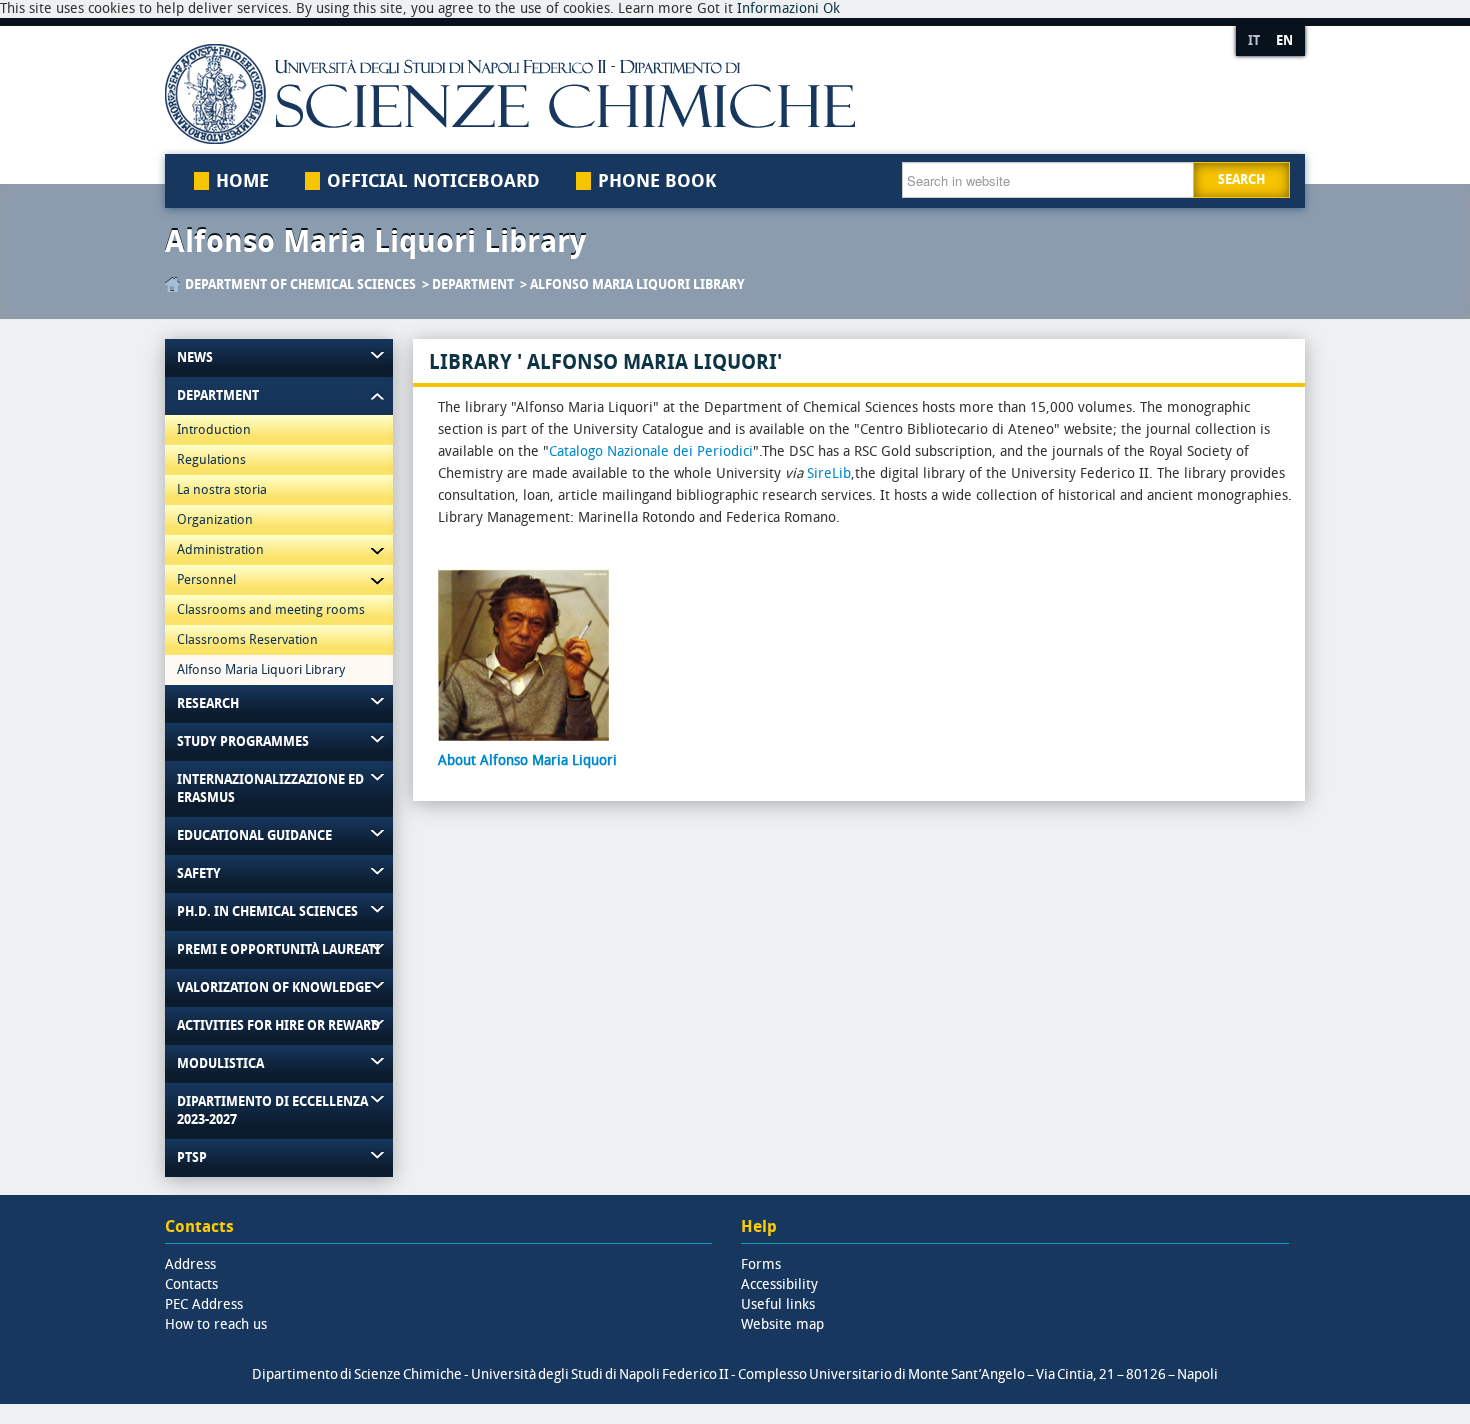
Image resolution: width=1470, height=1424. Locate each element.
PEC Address (204, 1304)
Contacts (191, 1284)
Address (190, 1264)
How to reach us (216, 1324)
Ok (831, 8)
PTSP (192, 1157)
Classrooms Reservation (247, 639)
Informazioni (778, 8)
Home (242, 181)
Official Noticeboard (433, 181)
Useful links (778, 1304)
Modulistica (220, 1063)
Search (1241, 179)
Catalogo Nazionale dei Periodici (651, 451)
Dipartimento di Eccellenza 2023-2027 (272, 1110)
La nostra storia (222, 489)
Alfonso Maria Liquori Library (637, 284)
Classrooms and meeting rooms (271, 609)
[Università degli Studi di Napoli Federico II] (678, 94)
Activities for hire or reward (278, 1025)
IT (1254, 40)
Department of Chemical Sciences (300, 284)
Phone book (657, 181)
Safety (199, 873)
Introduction (214, 429)
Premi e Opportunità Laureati (278, 949)
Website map (782, 1324)
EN (1284, 40)
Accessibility (779, 1284)
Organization (215, 519)
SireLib (829, 473)
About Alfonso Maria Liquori (527, 760)
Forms (761, 1264)
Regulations (211, 459)
